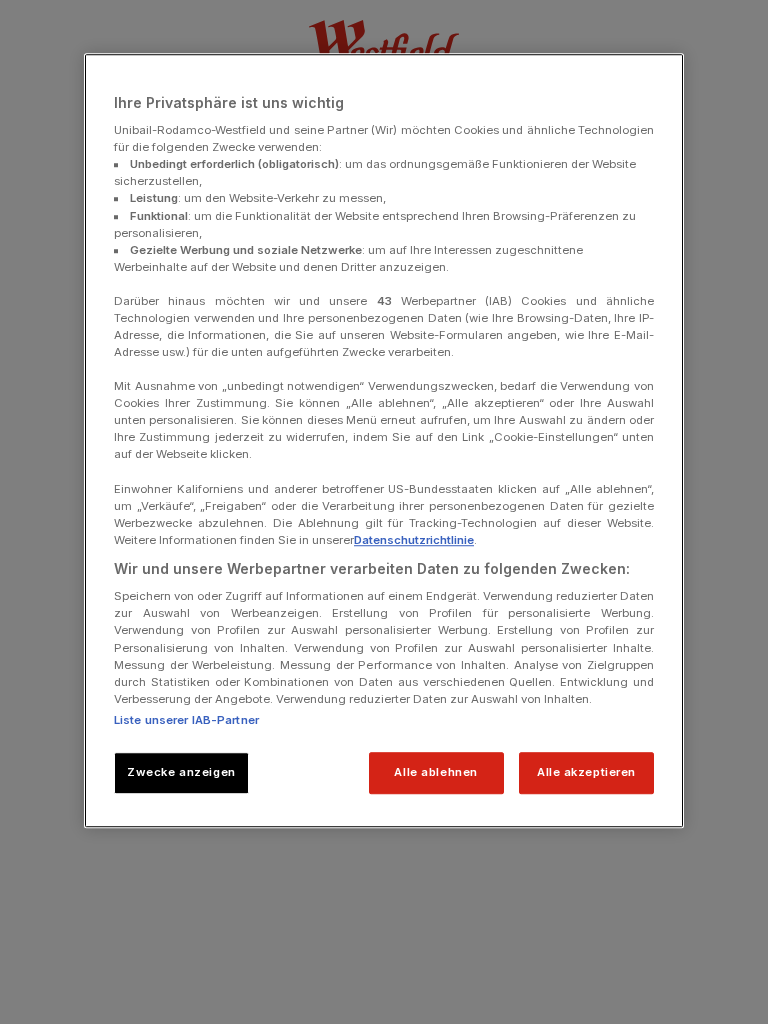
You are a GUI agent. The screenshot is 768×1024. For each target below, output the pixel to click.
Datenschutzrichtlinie (414, 540)
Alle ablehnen (435, 772)
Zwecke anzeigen (181, 772)
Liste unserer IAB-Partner (186, 720)
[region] (384, 440)
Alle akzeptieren (586, 772)
